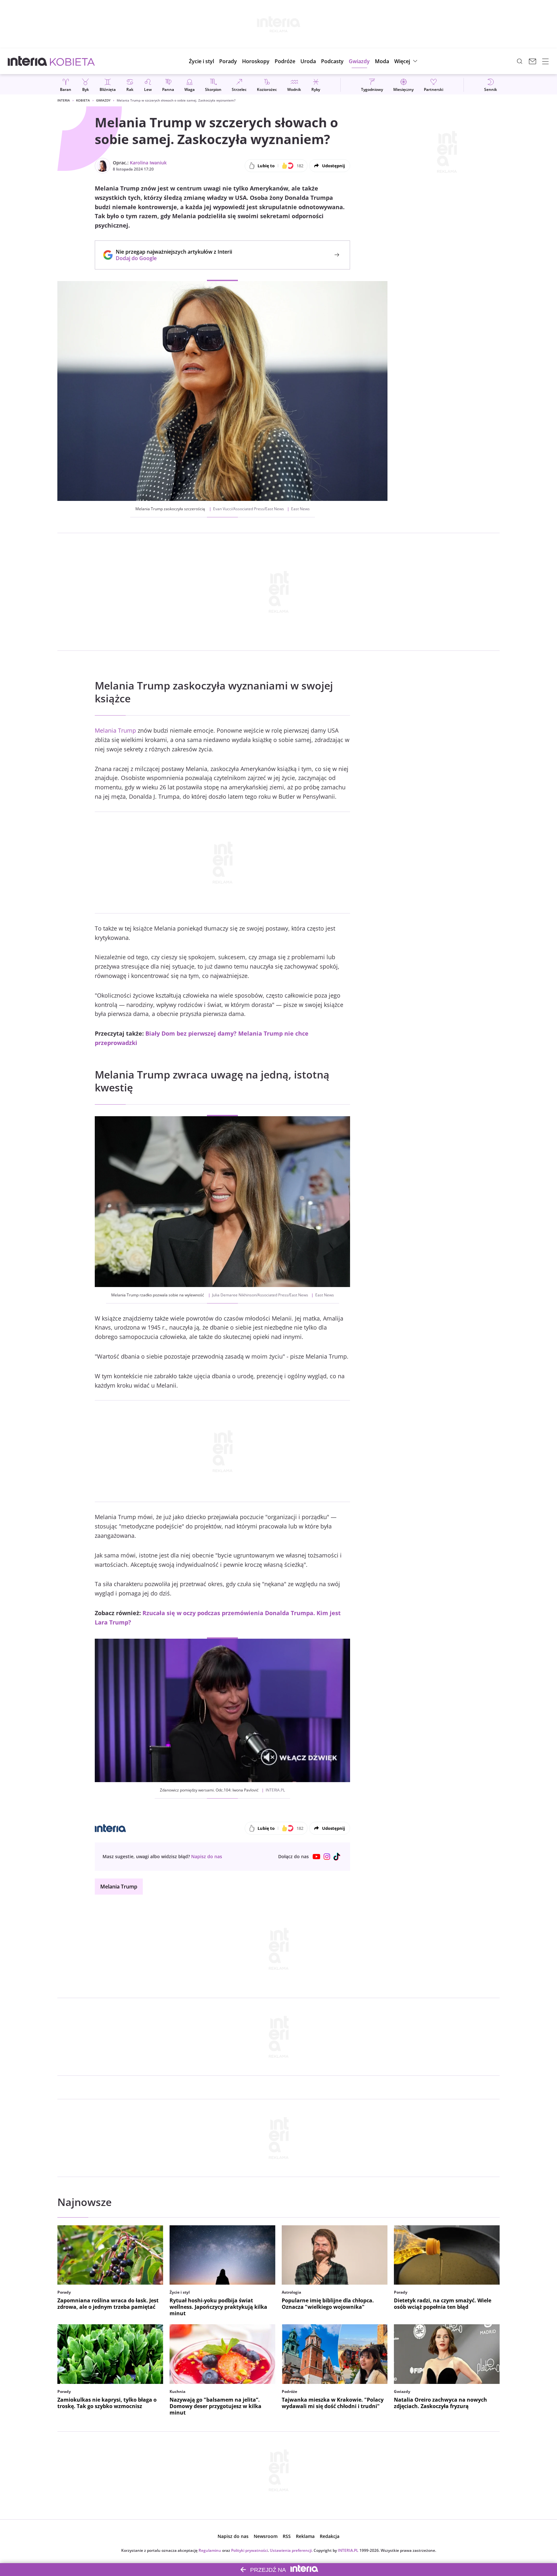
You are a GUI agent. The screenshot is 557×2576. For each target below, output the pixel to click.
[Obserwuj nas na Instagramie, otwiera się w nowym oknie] (327, 1857)
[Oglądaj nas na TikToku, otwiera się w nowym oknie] (337, 1857)
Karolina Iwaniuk (148, 163)
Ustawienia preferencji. (291, 2550)
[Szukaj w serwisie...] (520, 61)
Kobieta (83, 100)
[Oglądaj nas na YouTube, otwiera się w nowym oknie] (317, 1857)
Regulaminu (210, 2550)
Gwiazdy (103, 100)
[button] (256, 61)
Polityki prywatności (249, 2550)
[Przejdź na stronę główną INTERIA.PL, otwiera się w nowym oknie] (28, 61)
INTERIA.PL (348, 2550)
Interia (64, 100)
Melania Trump (115, 730)
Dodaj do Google (171, 258)
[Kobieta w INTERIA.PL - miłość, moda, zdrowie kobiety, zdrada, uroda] (72, 61)
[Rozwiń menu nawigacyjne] (545, 61)
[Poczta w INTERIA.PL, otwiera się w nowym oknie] (533, 61)
